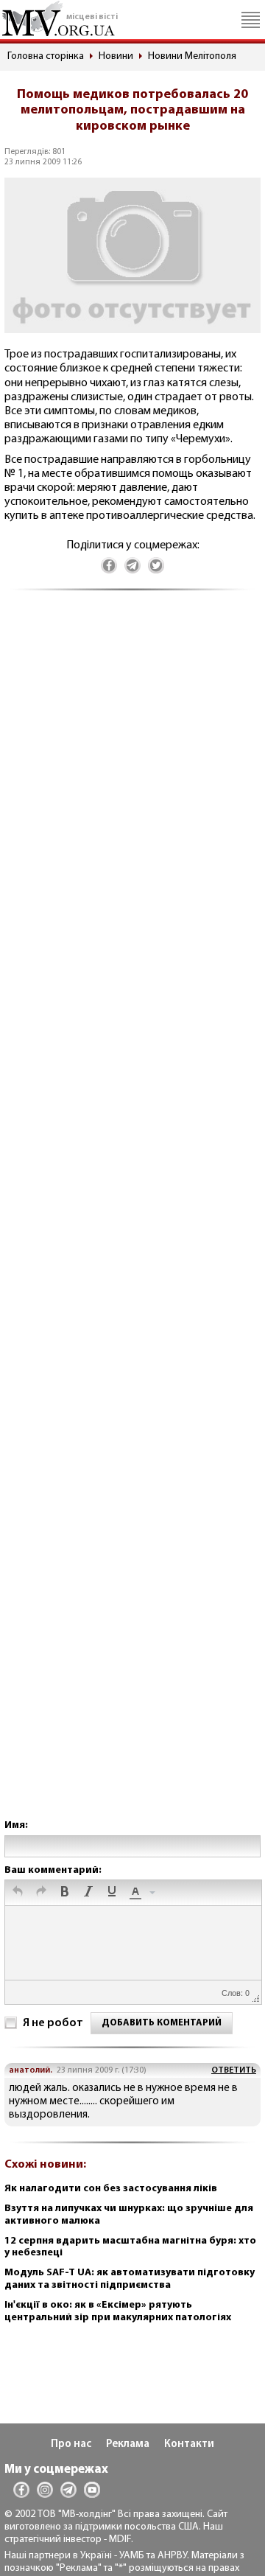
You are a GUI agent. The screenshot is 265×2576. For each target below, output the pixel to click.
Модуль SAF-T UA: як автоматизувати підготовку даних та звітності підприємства (130, 2279)
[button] (18, 1893)
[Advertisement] (132, 1219)
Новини (116, 56)
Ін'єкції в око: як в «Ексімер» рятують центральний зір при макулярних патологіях (118, 2311)
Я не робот (53, 2023)
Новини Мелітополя (192, 56)
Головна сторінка (46, 56)
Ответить (234, 2070)
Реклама (128, 2444)
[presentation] (18, 1893)
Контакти (189, 2444)
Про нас (71, 2444)
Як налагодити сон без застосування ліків (111, 2189)
